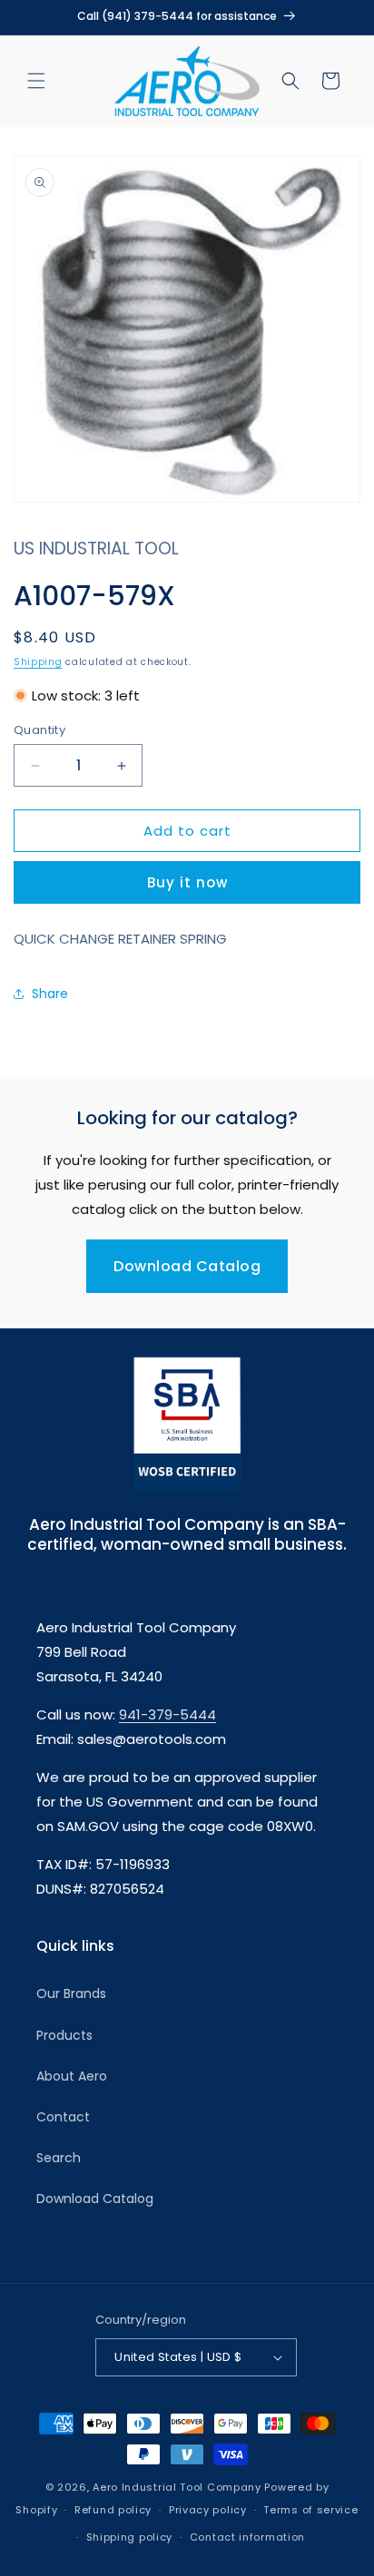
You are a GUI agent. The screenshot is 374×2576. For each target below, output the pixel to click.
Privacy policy (208, 2510)
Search (59, 2158)
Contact (63, 2117)
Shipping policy (130, 2537)
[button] (36, 81)
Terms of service (310, 2510)
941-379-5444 (167, 1714)
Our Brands (71, 1993)
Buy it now (187, 882)
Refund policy (113, 2510)
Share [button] (50, 994)
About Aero (72, 2076)
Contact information (247, 2537)
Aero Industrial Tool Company (177, 2487)
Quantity (39, 730)
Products (64, 2035)
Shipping (38, 662)
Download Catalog (187, 1266)
